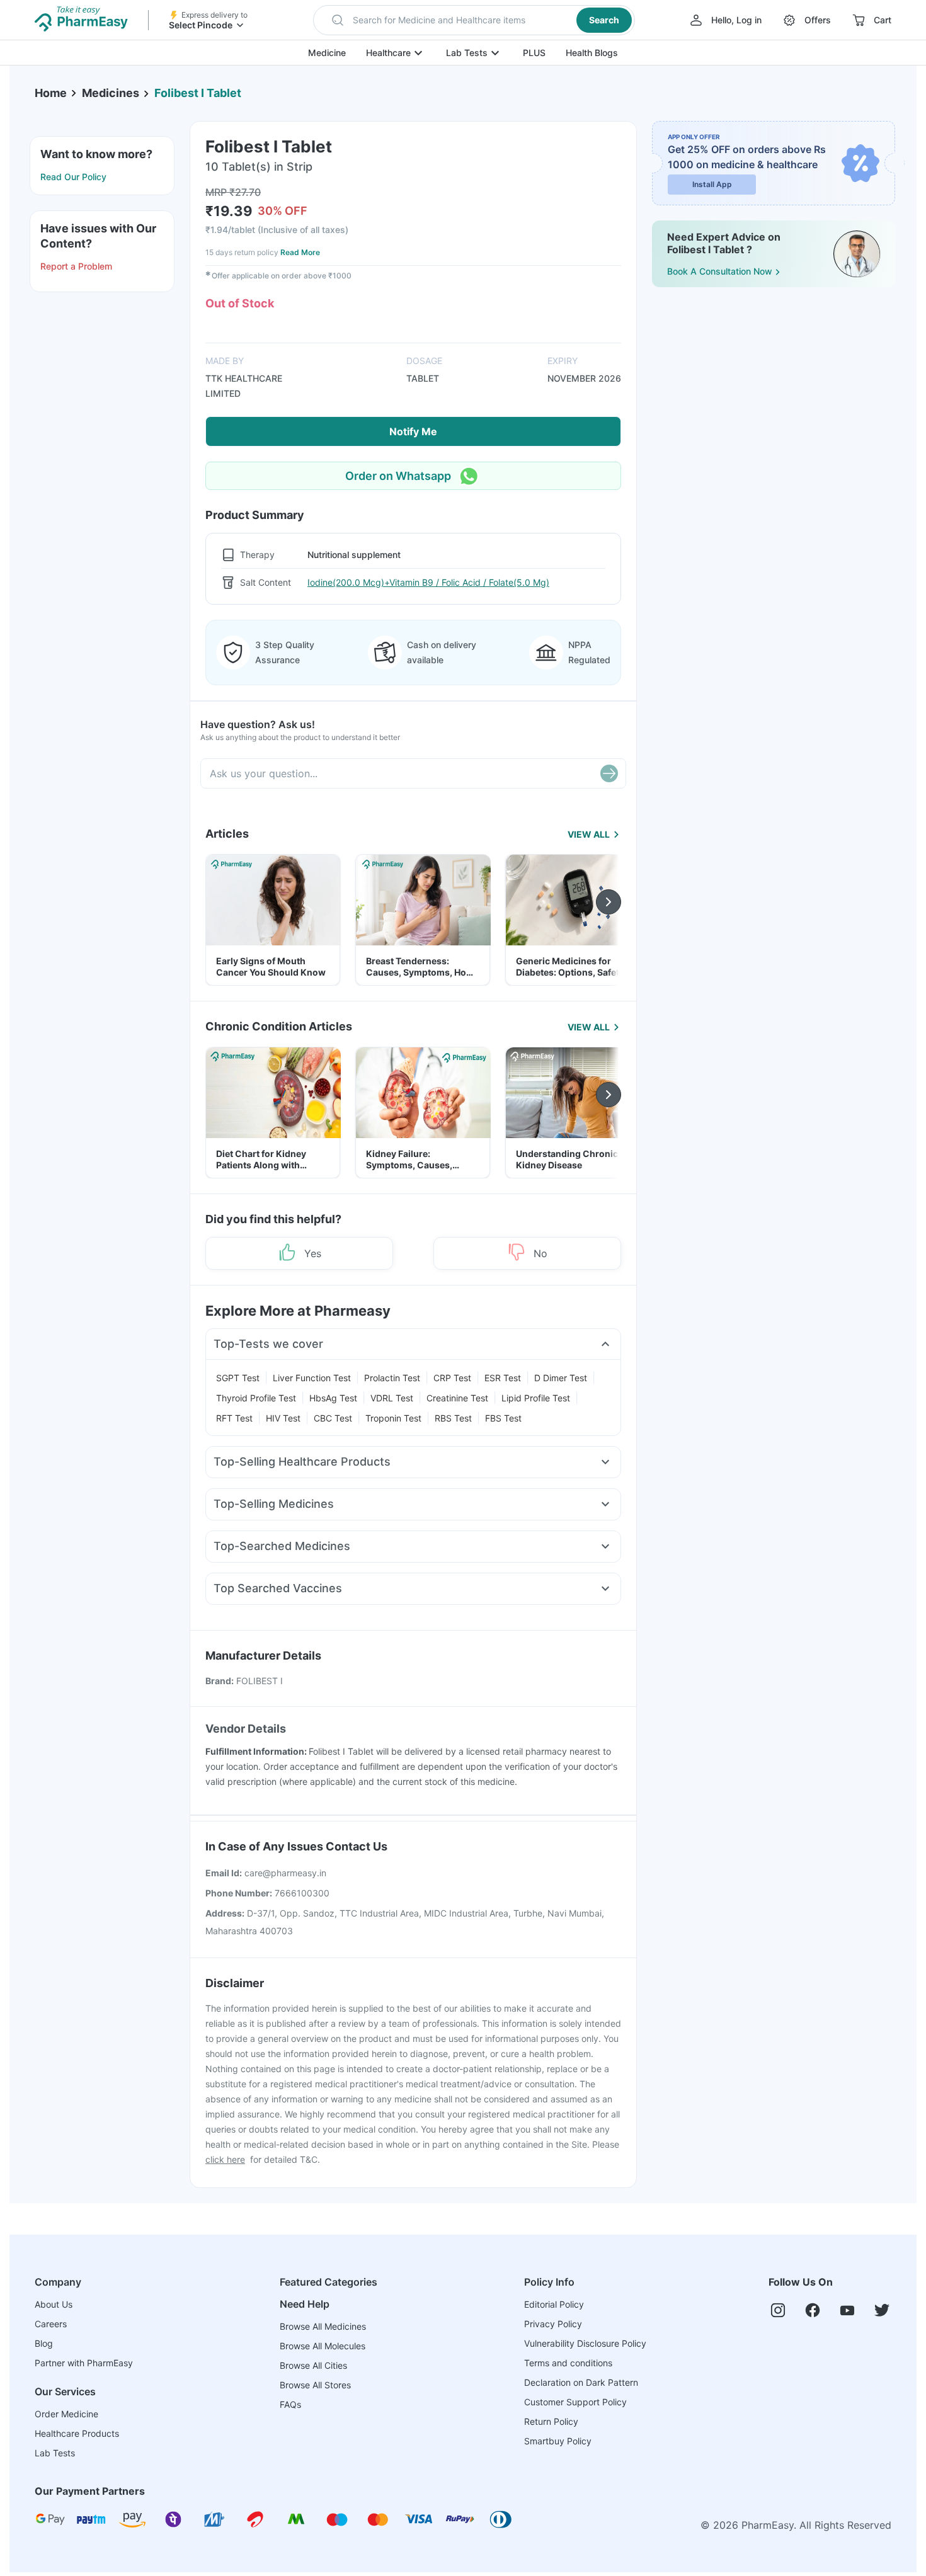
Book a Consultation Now (720, 271)
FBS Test (503, 1418)
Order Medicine (66, 2414)
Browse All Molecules (323, 2346)
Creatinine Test (457, 1398)
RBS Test (453, 1418)
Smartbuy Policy (558, 2441)
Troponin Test (393, 1418)
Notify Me (413, 431)
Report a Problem (76, 266)
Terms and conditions (568, 2363)
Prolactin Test (392, 1378)
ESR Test (503, 1378)
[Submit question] (609, 773)
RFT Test (234, 1418)
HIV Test (283, 1418)
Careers (51, 2324)
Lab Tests (467, 53)
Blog (44, 2343)
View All (589, 834)
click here (225, 2159)
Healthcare (388, 53)
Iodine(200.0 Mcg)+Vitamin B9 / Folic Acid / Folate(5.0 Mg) (428, 582)
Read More (300, 252)
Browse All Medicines (323, 2326)
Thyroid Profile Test (256, 1398)
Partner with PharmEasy (84, 2363)
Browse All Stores (315, 2385)
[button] (474, 20)
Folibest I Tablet (198, 93)
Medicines (111, 93)
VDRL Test (392, 1398)
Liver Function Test (312, 1378)
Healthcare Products (77, 2433)
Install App (712, 184)
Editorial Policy (554, 2304)
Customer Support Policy (575, 2402)
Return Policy (551, 2421)
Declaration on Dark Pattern (581, 2382)
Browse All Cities (313, 2365)
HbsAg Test (333, 1398)
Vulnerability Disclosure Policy (585, 2343)
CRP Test (452, 1378)
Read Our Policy (73, 177)
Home (51, 93)
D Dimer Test (561, 1378)
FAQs (290, 2404)
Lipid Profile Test (536, 1398)
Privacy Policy (553, 2324)
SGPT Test (238, 1378)
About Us (54, 2304)
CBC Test (333, 1418)
